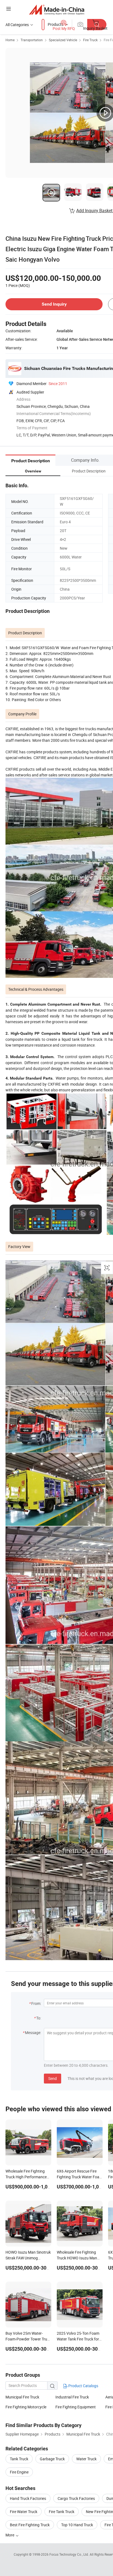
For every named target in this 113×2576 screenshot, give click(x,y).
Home (10, 40)
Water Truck (86, 2459)
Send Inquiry (54, 304)
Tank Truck (19, 2459)
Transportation (32, 40)
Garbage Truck (52, 2459)
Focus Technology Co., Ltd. (70, 2554)
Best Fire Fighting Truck (30, 2525)
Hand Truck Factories (28, 2498)
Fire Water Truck (24, 2512)
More (10, 2535)
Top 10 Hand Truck (77, 2525)
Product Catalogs (83, 2386)
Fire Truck (90, 40)
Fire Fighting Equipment (76, 2407)
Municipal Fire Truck (22, 2397)
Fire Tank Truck (62, 2512)
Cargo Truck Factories (76, 2498)
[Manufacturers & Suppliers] (57, 9)
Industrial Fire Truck (72, 2397)
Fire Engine (19, 2472)
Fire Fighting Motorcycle (26, 2407)
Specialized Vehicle (63, 40)
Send (53, 2078)
